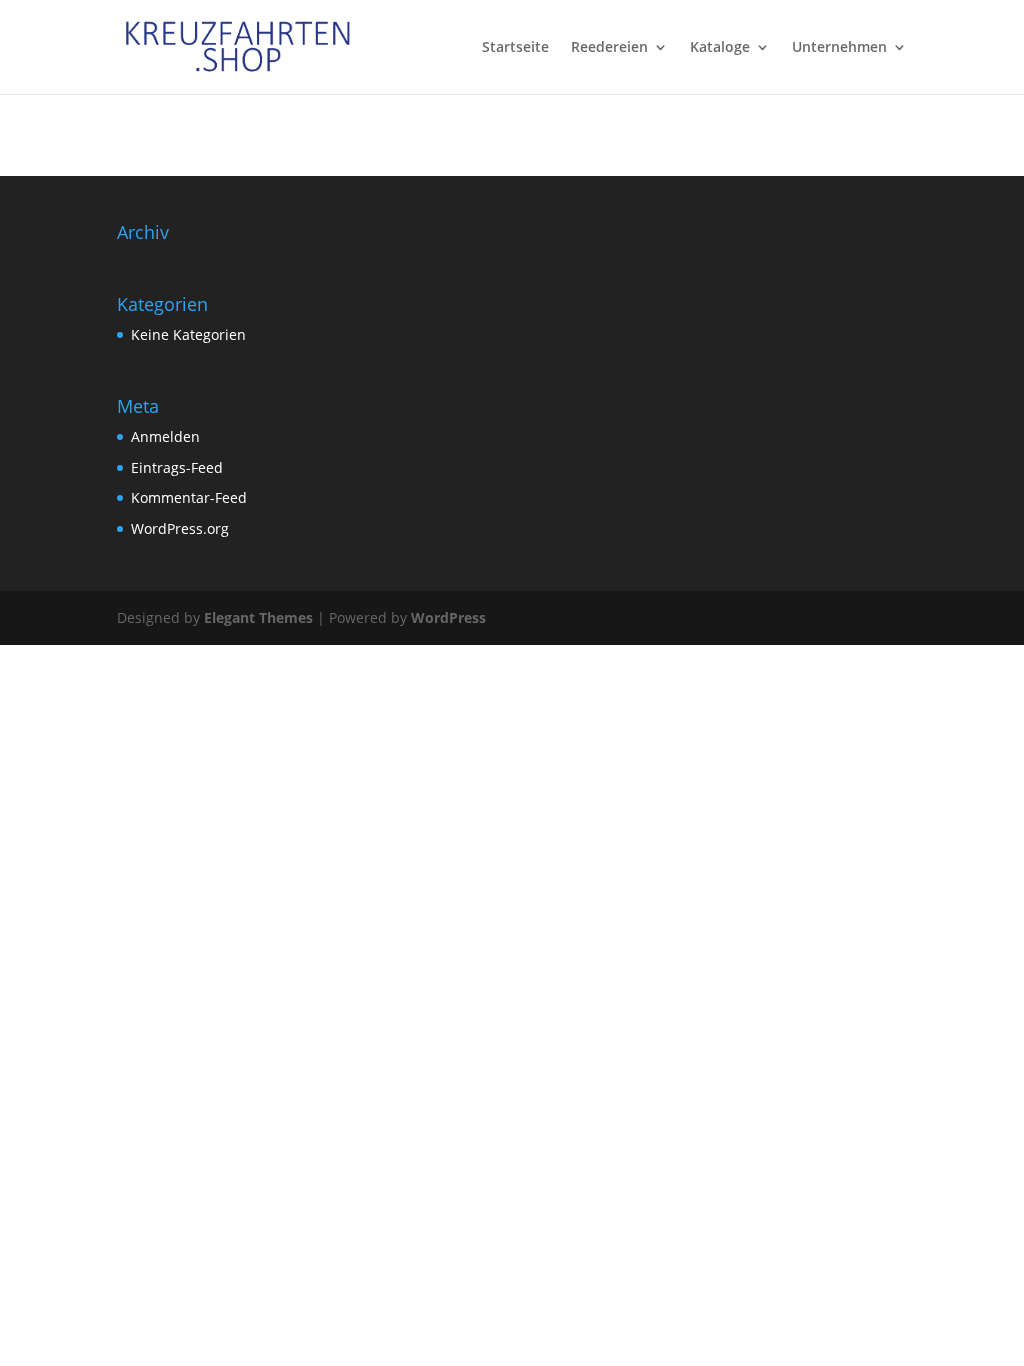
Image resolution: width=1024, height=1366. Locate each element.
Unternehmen (839, 48)
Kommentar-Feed (189, 497)
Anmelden (165, 436)
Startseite (515, 48)
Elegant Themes (258, 617)
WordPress (448, 617)
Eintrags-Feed (177, 467)
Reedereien (609, 48)
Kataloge (720, 48)
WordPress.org (180, 528)
